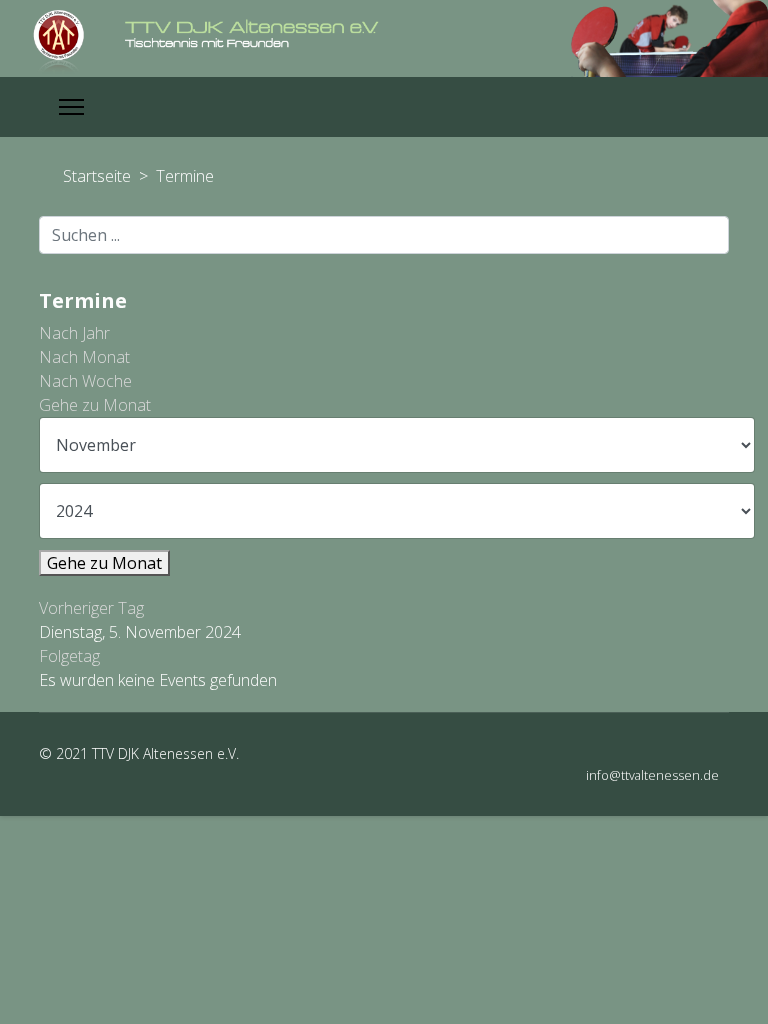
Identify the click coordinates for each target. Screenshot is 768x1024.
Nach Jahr (74, 333)
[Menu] (71, 107)
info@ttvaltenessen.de (652, 775)
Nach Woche (85, 381)
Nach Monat (84, 357)
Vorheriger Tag (91, 608)
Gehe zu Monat (95, 405)
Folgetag (69, 656)
